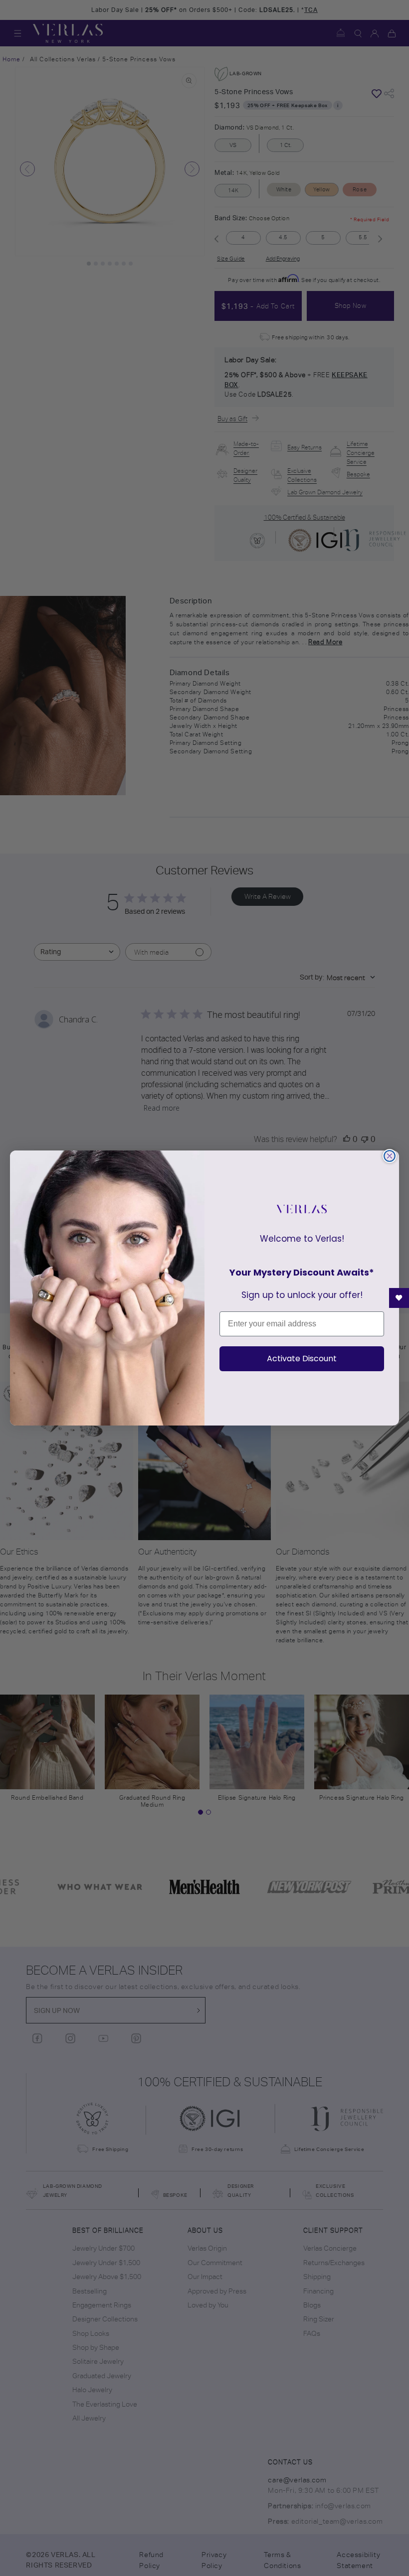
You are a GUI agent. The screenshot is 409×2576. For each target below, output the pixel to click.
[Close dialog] (390, 1156)
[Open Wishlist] (399, 1298)
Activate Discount (302, 1359)
